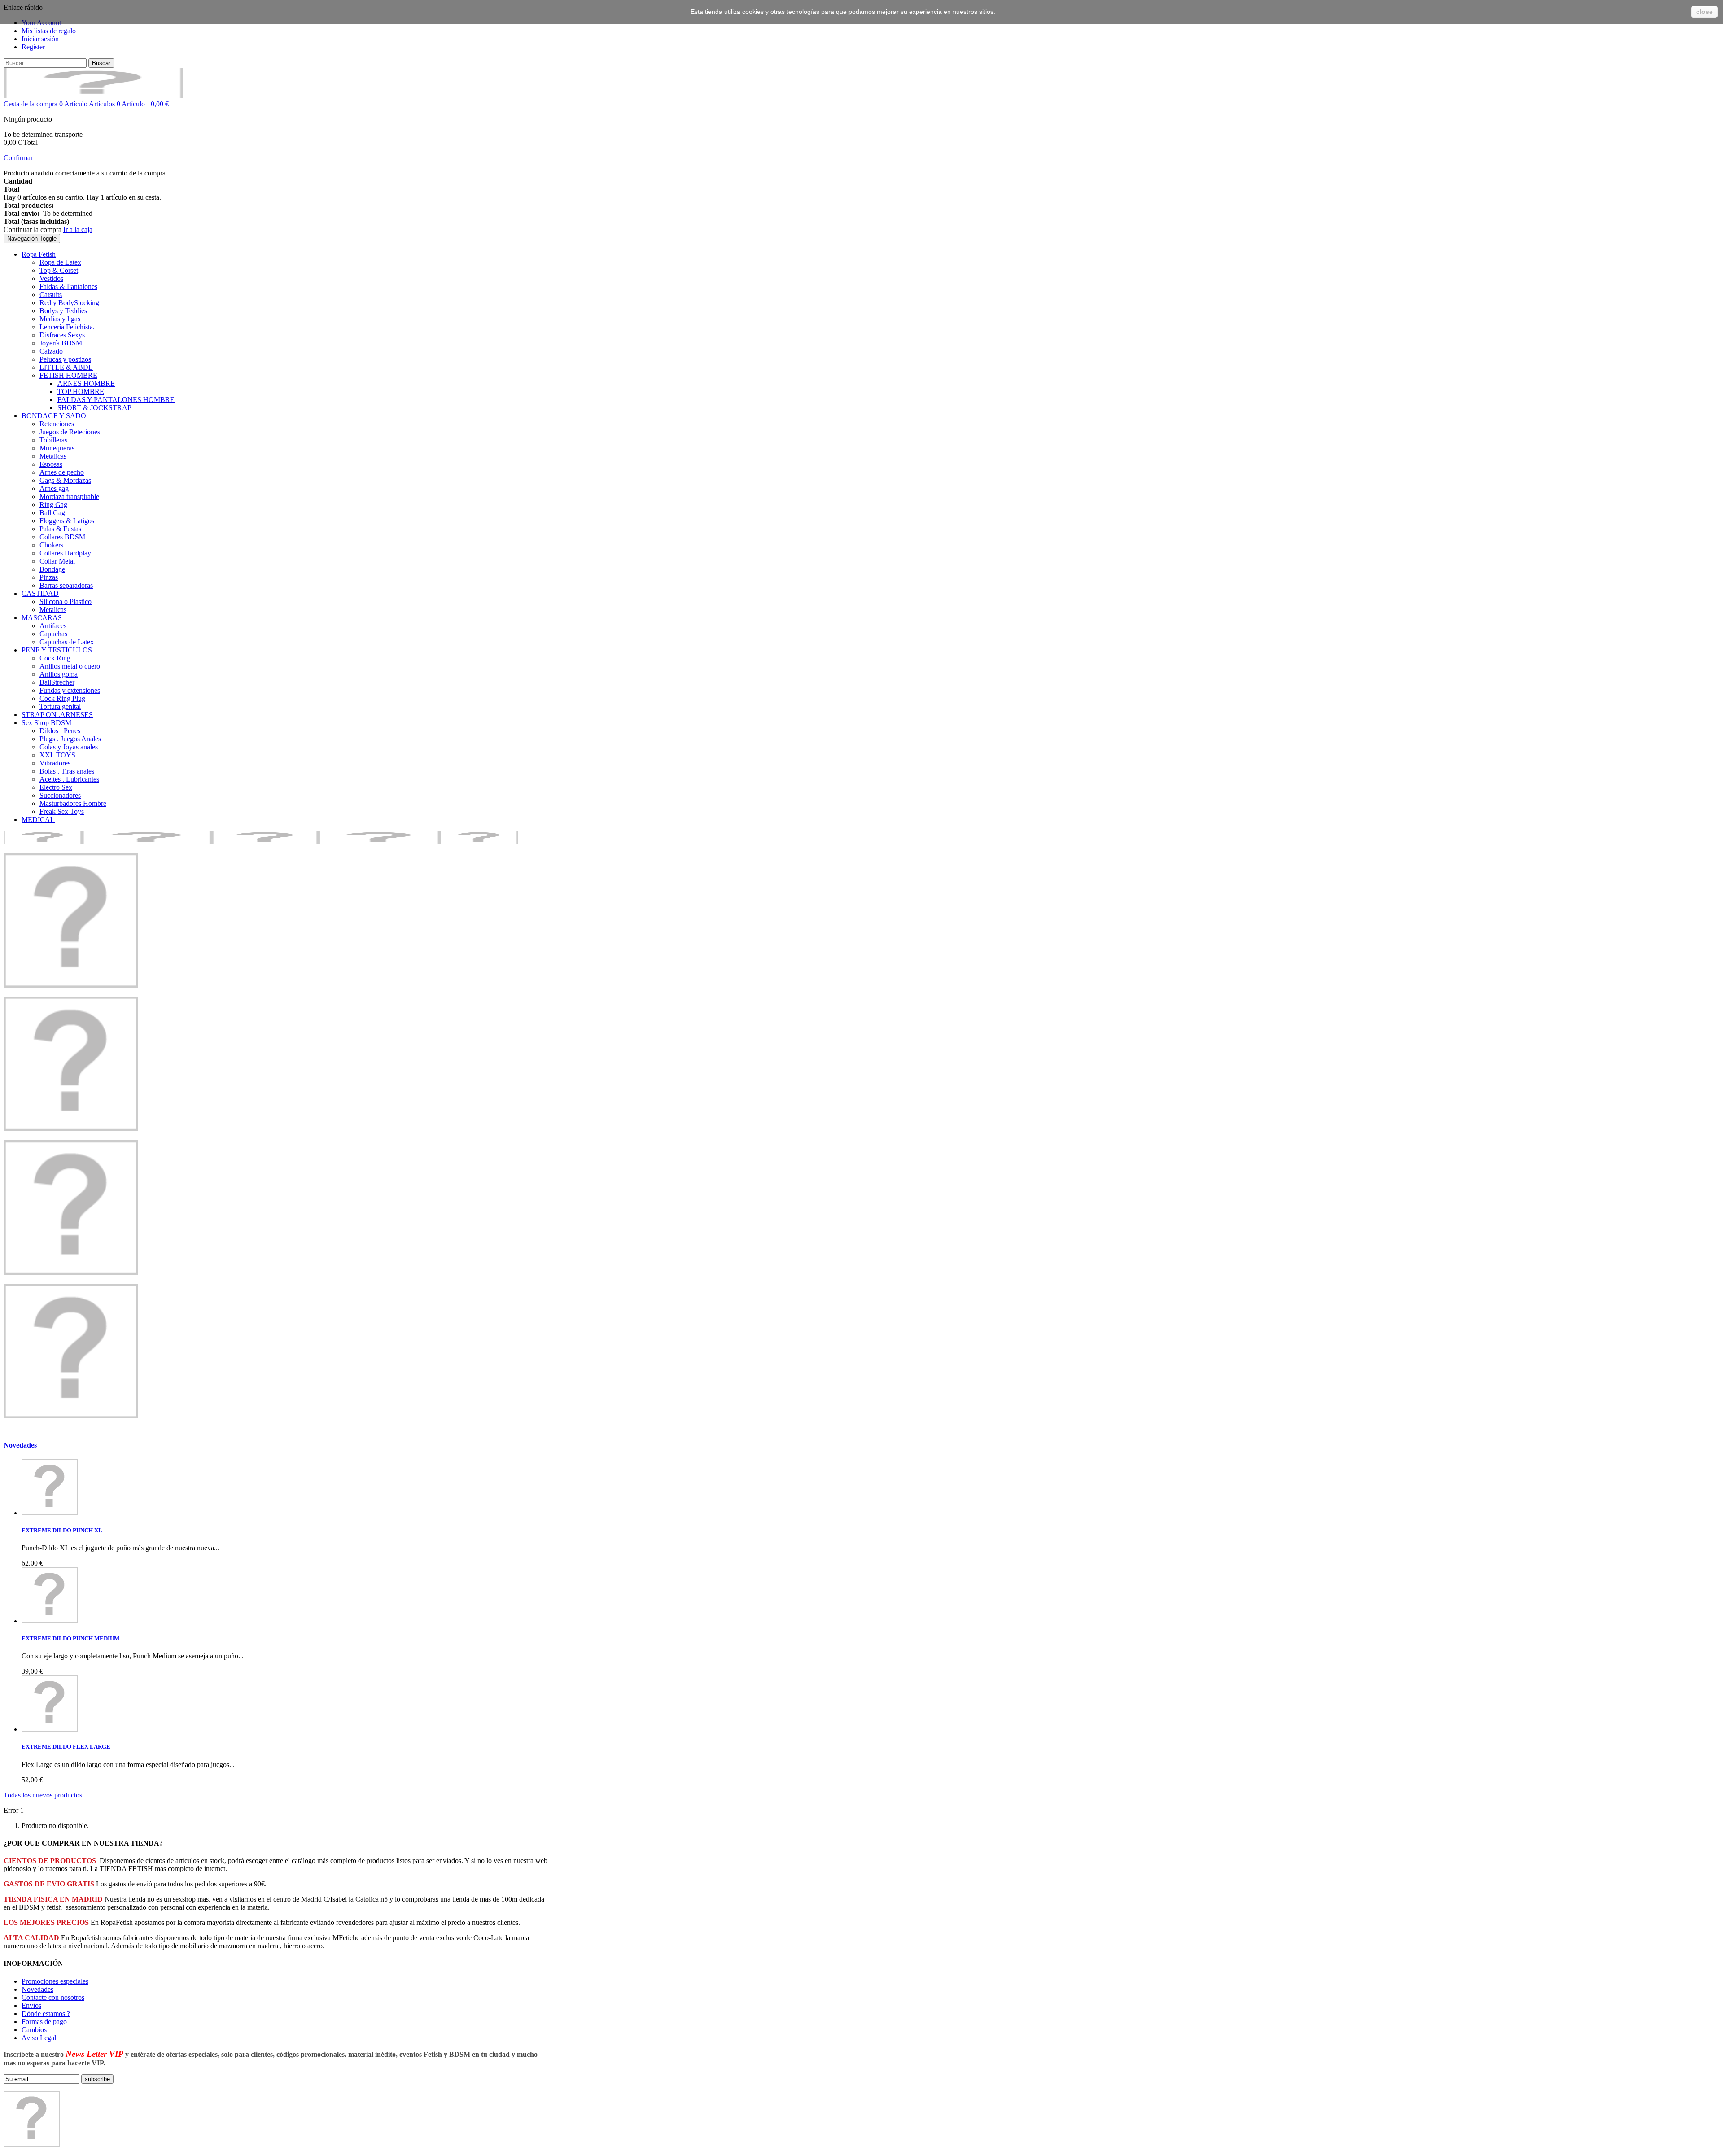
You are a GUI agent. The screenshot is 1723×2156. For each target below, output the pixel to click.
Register (33, 47)
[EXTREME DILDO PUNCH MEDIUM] (50, 1621)
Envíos (31, 2005)
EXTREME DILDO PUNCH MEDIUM (70, 1638)
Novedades (20, 1445)
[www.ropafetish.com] (93, 96)
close (1704, 12)
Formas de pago (44, 2022)
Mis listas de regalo (49, 31)
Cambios (34, 2030)
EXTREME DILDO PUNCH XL (62, 1530)
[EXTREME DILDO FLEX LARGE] (50, 1729)
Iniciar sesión (40, 39)
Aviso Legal (39, 2038)
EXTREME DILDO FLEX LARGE (66, 1747)
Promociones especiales (55, 1981)
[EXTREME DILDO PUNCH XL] (50, 1513)
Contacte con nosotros (53, 1997)
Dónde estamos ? (46, 2014)
